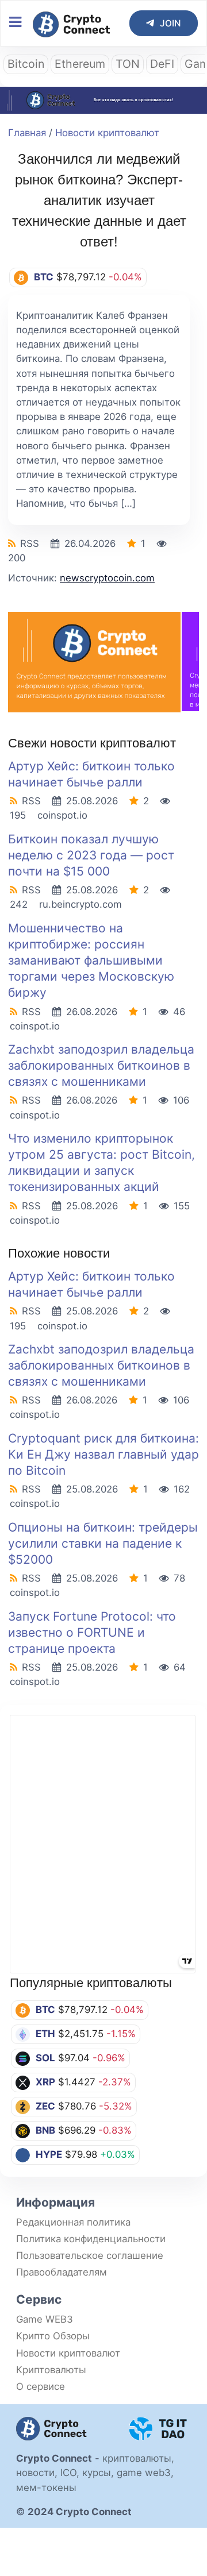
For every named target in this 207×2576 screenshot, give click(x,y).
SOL (45, 2058)
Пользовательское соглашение (90, 2255)
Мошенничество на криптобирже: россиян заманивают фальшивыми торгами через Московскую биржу (91, 961)
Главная (27, 133)
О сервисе (41, 2386)
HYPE (49, 2154)
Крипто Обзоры (53, 2336)
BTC (45, 2010)
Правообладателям (62, 2272)
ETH (45, 2034)
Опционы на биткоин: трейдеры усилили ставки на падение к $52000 (103, 1543)
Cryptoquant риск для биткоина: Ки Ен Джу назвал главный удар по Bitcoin (103, 1454)
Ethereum (80, 64)
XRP (45, 2082)
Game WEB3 (45, 2319)
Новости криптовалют (107, 133)
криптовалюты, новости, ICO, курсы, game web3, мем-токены (95, 2473)
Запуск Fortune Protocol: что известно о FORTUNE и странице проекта (92, 1632)
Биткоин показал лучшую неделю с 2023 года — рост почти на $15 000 (91, 855)
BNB (45, 2130)
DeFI (162, 64)
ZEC (45, 2106)
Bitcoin (26, 64)
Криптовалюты (51, 2370)
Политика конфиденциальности (91, 2239)
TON (128, 64)
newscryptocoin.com (107, 578)
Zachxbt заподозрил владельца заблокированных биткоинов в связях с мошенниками (101, 1065)
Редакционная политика (73, 2222)
